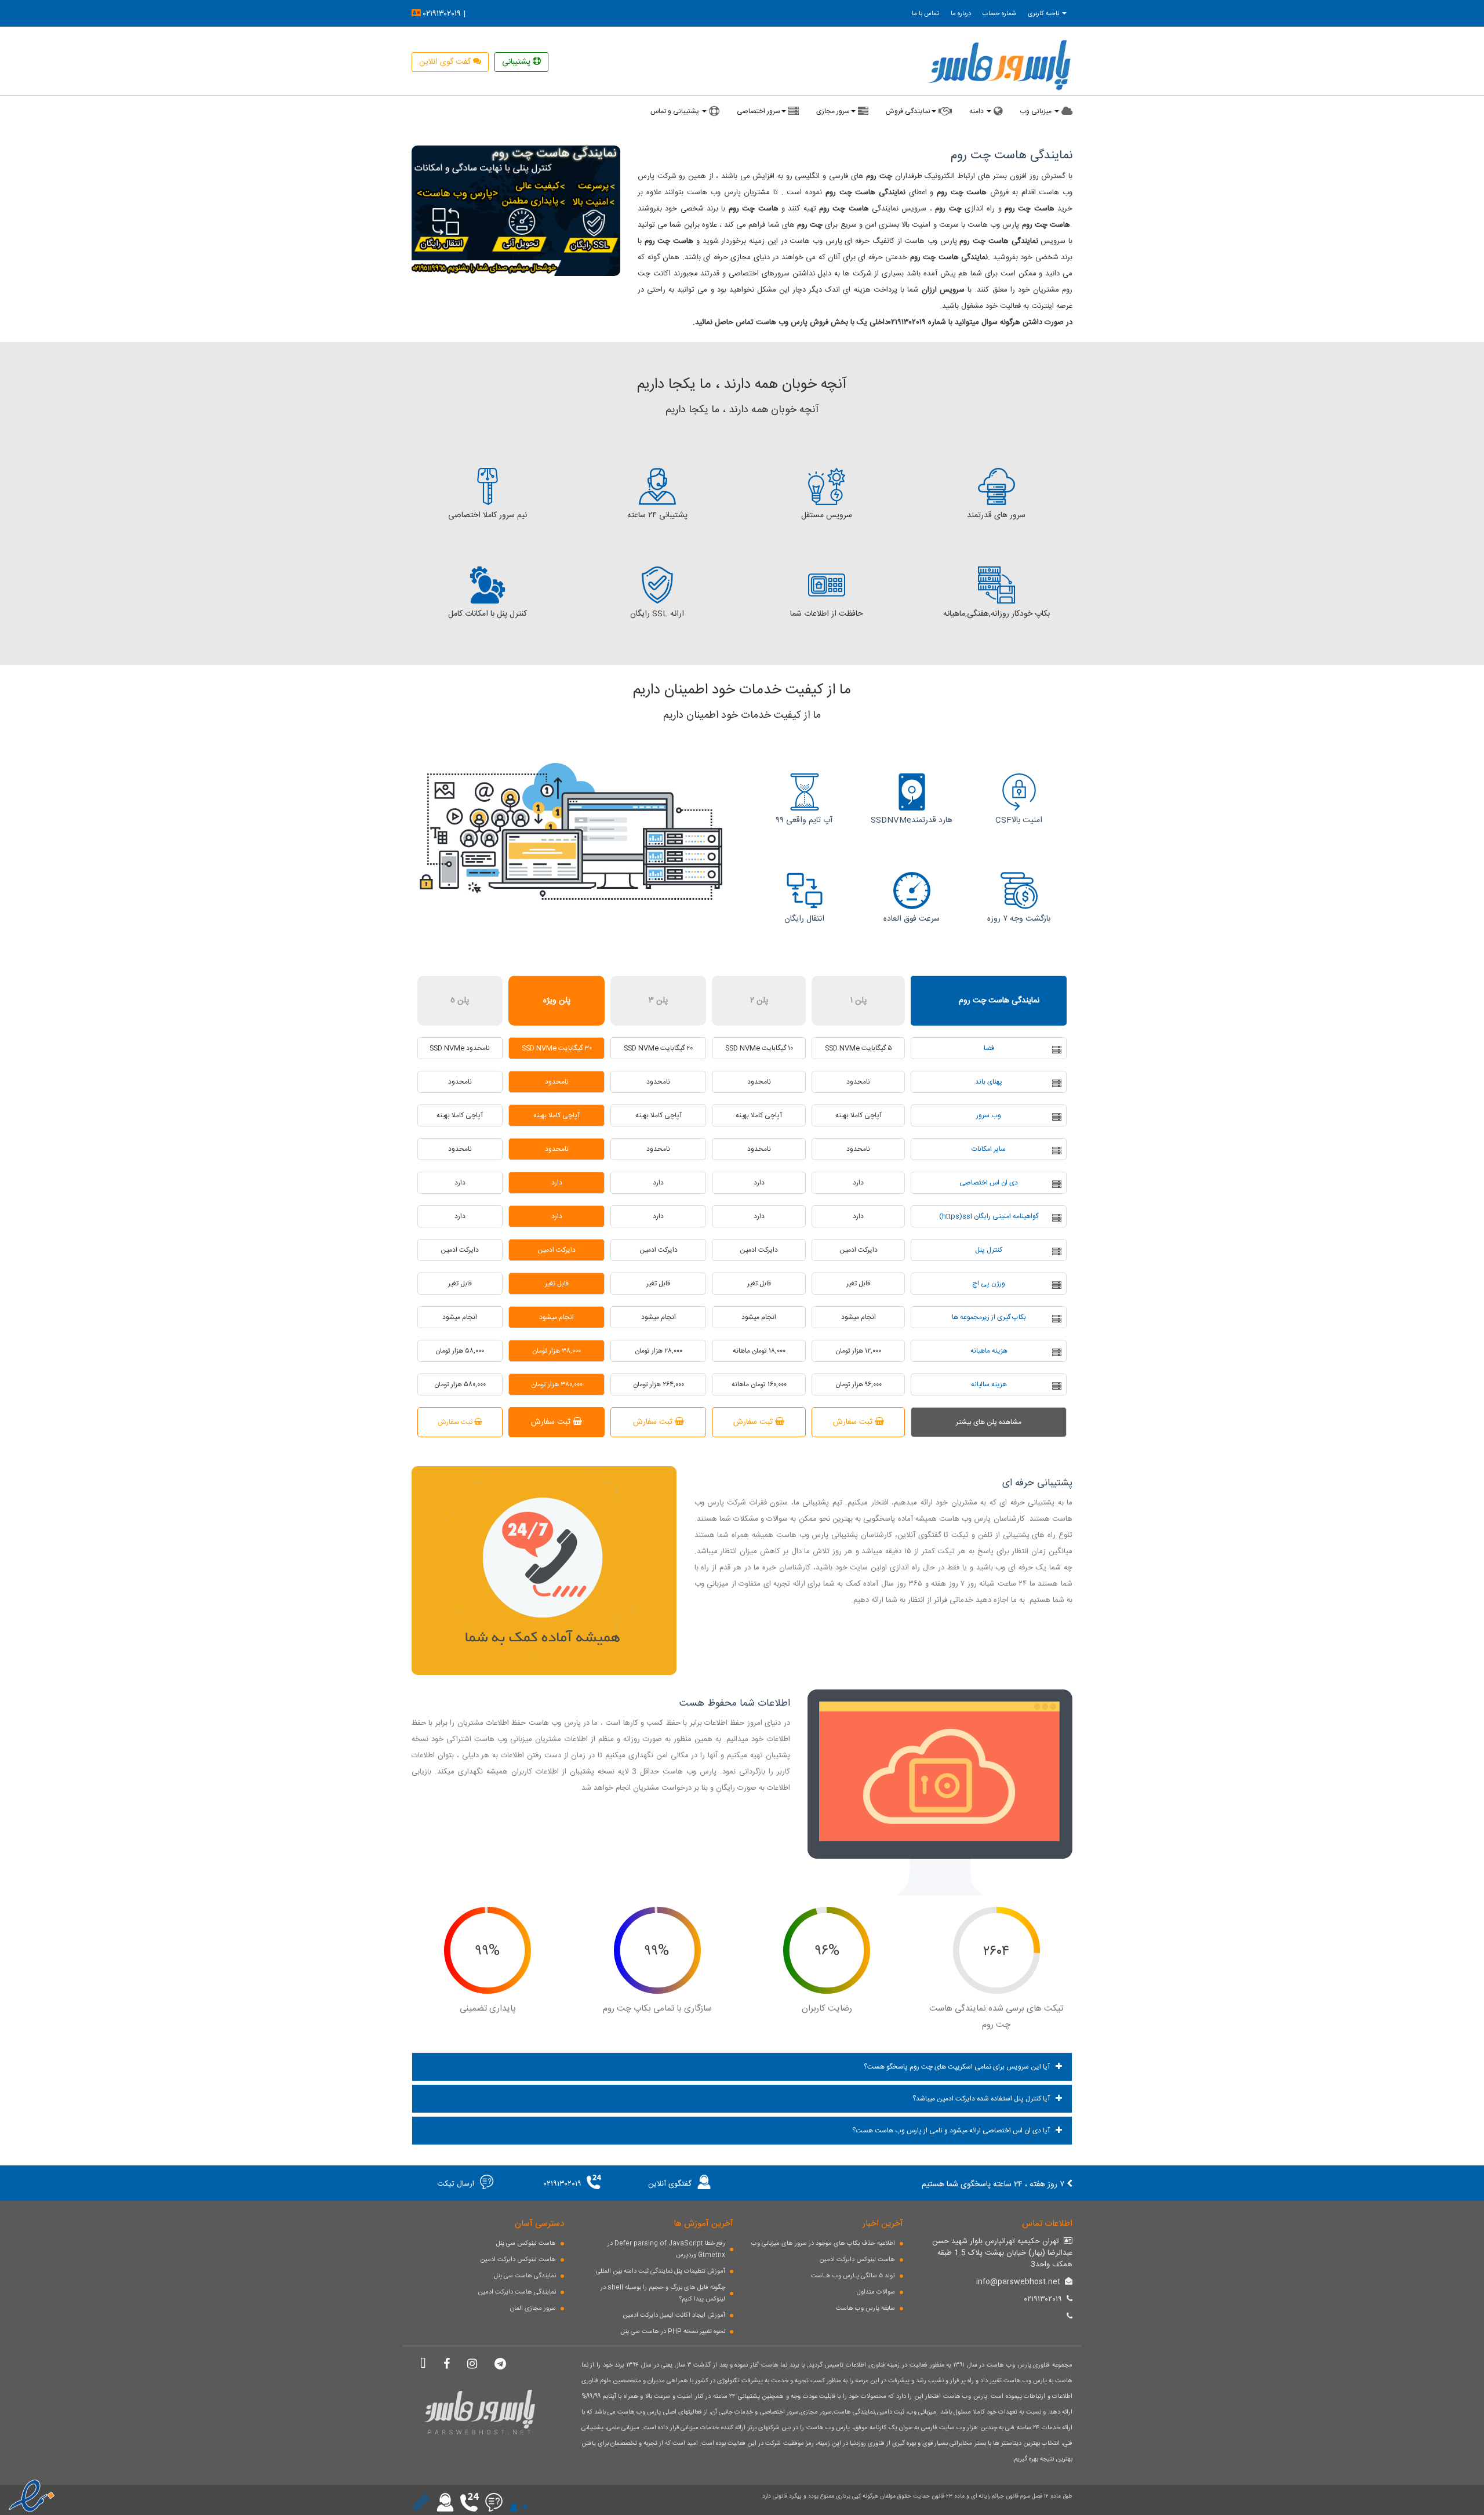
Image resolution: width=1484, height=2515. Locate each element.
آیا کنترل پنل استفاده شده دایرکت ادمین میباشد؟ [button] (981, 2099)
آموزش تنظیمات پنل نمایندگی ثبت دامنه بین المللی (661, 2272)
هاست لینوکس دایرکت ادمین (518, 2260)
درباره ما (961, 14)
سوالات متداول (876, 2292)
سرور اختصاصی (759, 111)
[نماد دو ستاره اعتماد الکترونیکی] (29, 2492)
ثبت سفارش (854, 1422)
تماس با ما (925, 14)
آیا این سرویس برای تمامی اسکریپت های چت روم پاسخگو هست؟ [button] (957, 2067)
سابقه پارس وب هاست (865, 2309)
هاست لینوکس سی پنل (526, 2244)
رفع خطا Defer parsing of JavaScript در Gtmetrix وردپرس (666, 2249)
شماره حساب (999, 14)
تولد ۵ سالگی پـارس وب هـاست (853, 2276)
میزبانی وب (1036, 111)
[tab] (742, 2067)
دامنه (977, 111)
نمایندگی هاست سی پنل (525, 2276)
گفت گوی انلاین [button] (446, 62)
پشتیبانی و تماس (676, 111)
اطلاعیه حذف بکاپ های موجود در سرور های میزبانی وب (823, 2244)
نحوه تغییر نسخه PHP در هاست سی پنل (673, 2332)
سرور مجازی (833, 111)
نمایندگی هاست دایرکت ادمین (517, 2292)
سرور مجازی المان (533, 2309)
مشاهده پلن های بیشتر (989, 1422)
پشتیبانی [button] (517, 62)
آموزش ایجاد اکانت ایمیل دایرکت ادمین (674, 2316)
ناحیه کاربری (1044, 14)
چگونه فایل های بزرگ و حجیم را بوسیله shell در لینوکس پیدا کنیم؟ (663, 2294)
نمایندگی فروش (908, 111)
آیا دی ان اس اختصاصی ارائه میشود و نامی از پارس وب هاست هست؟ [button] (951, 2131)
